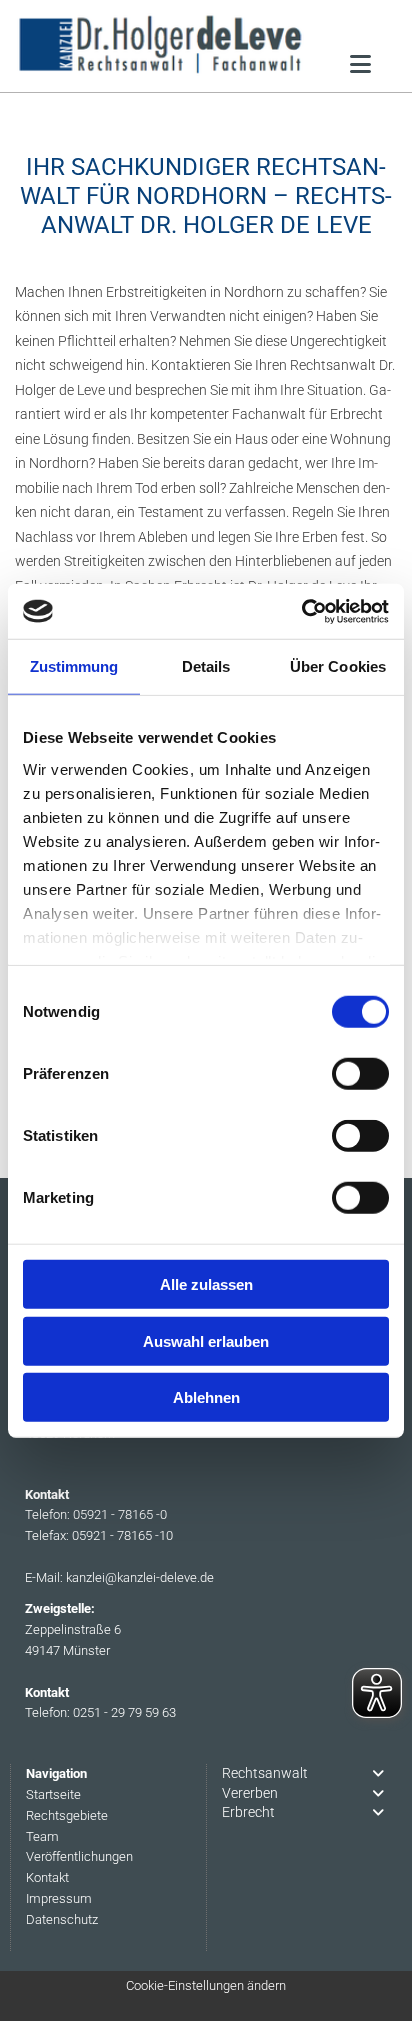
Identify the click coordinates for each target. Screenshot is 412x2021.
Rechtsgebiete (67, 1815)
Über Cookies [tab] (338, 666)
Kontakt (47, 1877)
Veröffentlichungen (79, 1856)
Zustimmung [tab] (74, 666)
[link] (378, 1774)
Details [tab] (206, 666)
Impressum (59, 1898)
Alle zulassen (206, 1284)
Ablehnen (206, 1397)
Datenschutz (62, 1919)
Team (42, 1836)
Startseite (53, 1794)
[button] (360, 61)
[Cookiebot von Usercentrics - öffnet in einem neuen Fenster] (301, 611)
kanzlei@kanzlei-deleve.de (140, 1577)
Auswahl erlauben (206, 1340)
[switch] (360, 1074)
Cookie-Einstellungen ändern (206, 1985)
